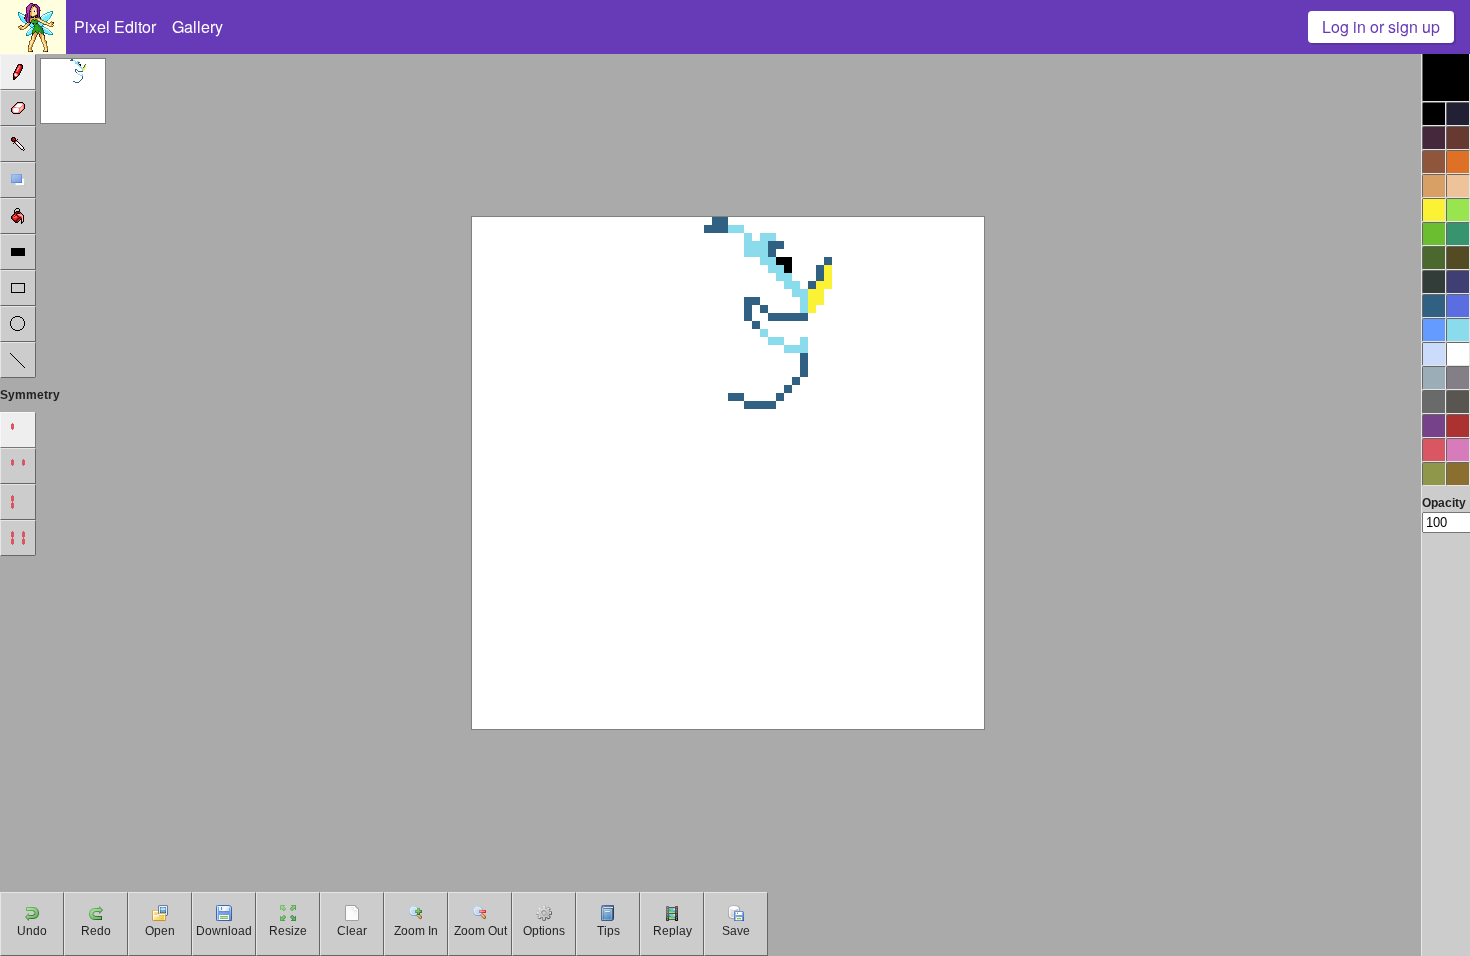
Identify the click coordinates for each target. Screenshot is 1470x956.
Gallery (197, 26)
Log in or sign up (1381, 26)
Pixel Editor (115, 26)
